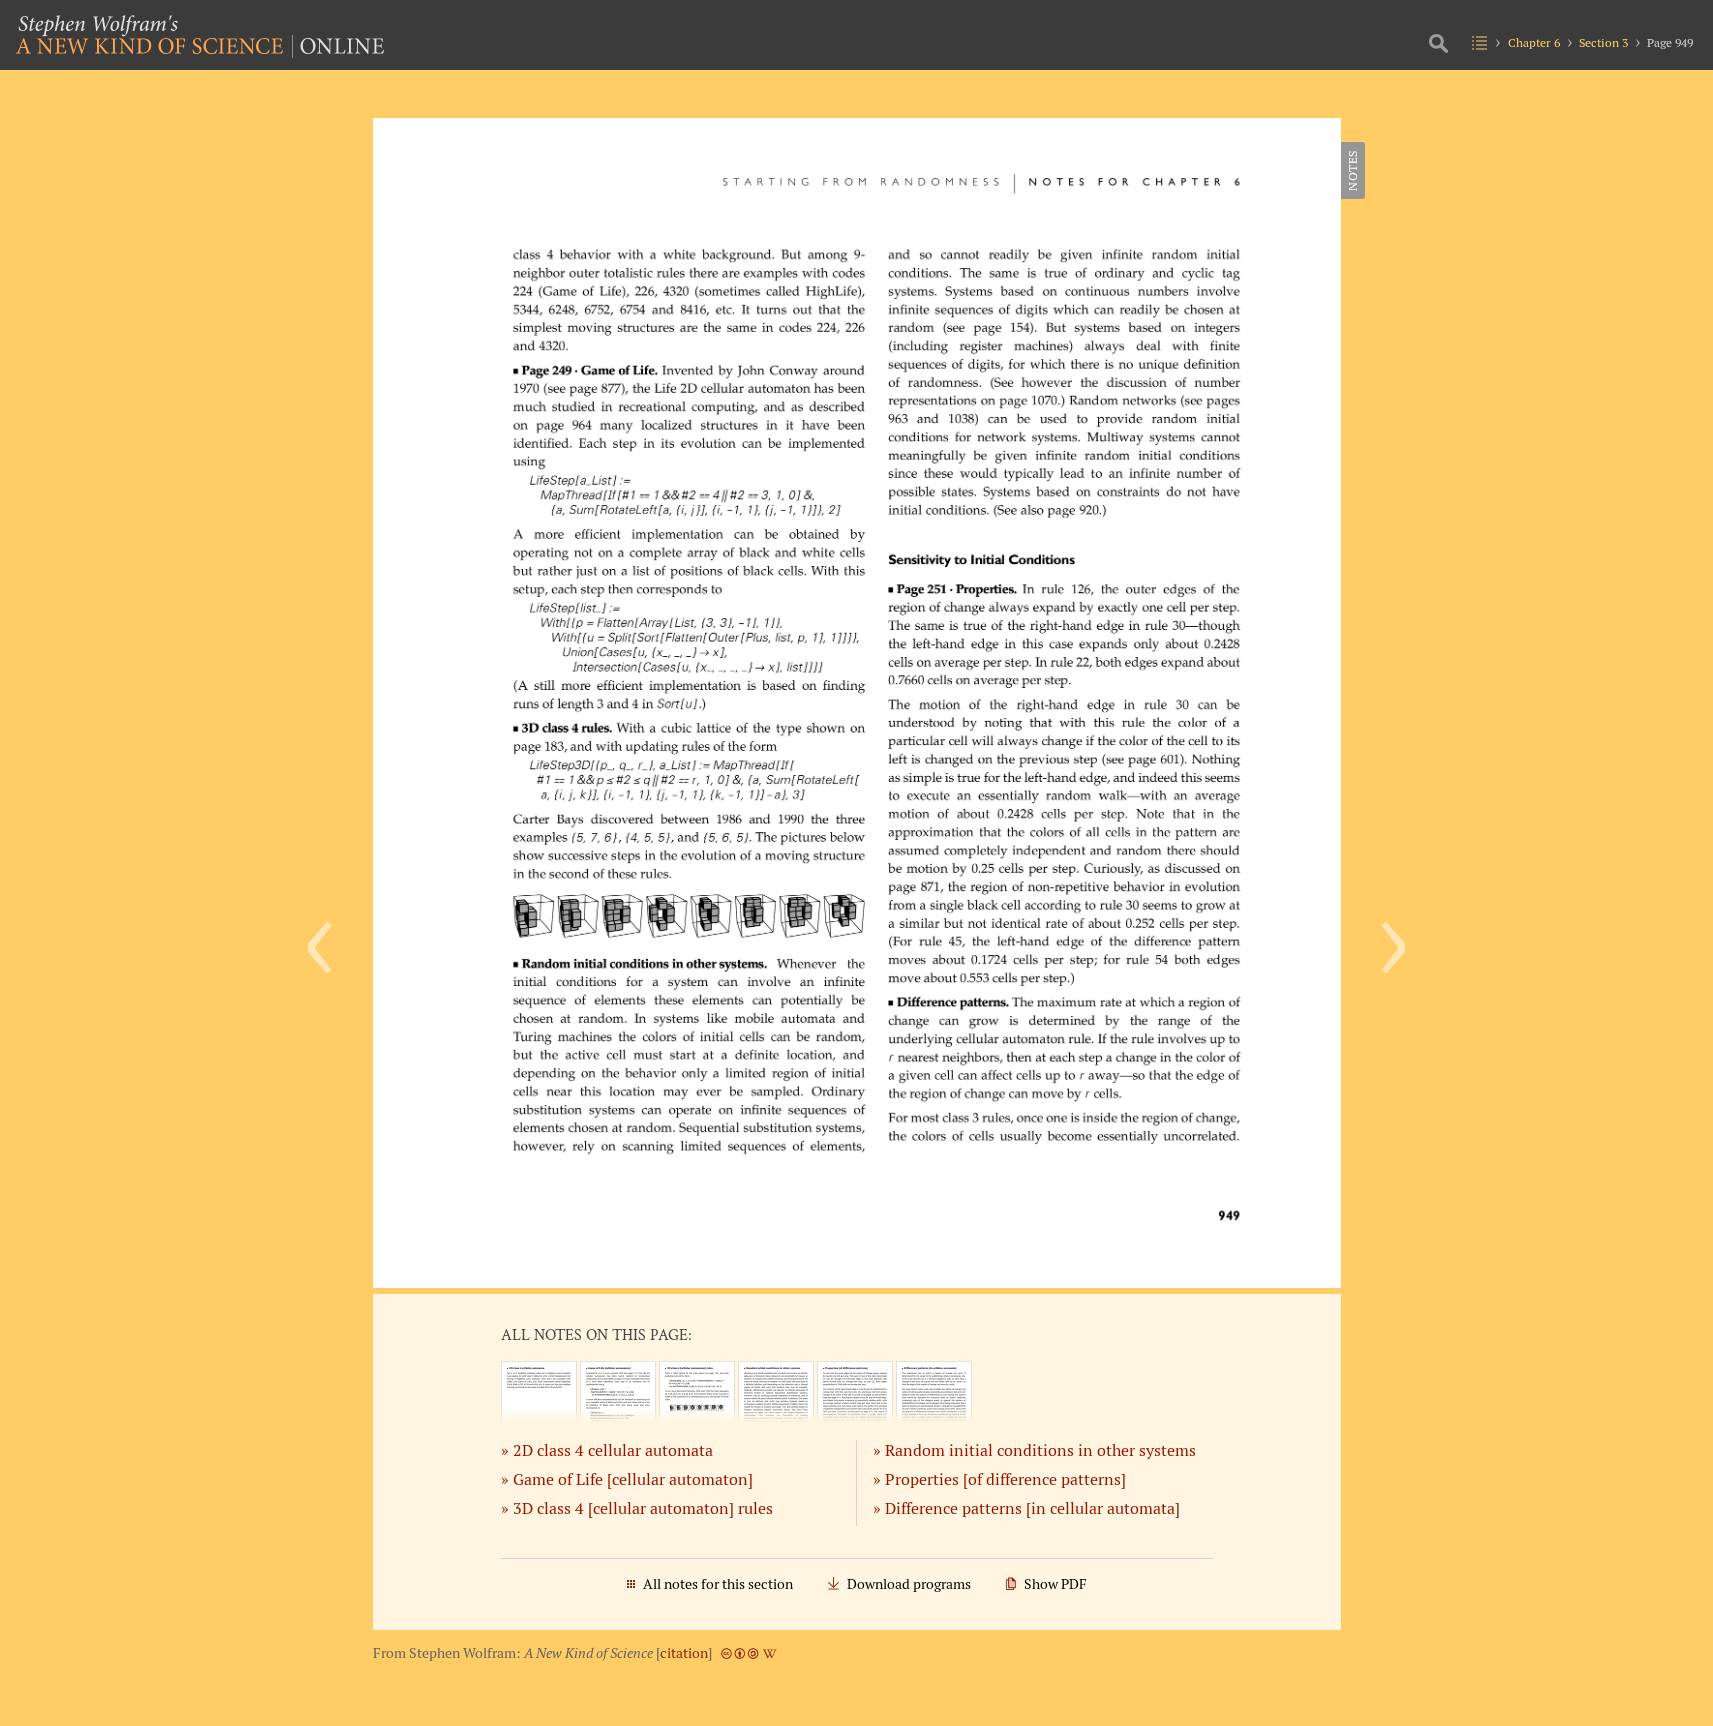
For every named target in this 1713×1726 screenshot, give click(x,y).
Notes (1352, 170)
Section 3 (1603, 42)
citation (684, 1653)
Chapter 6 (1534, 42)
